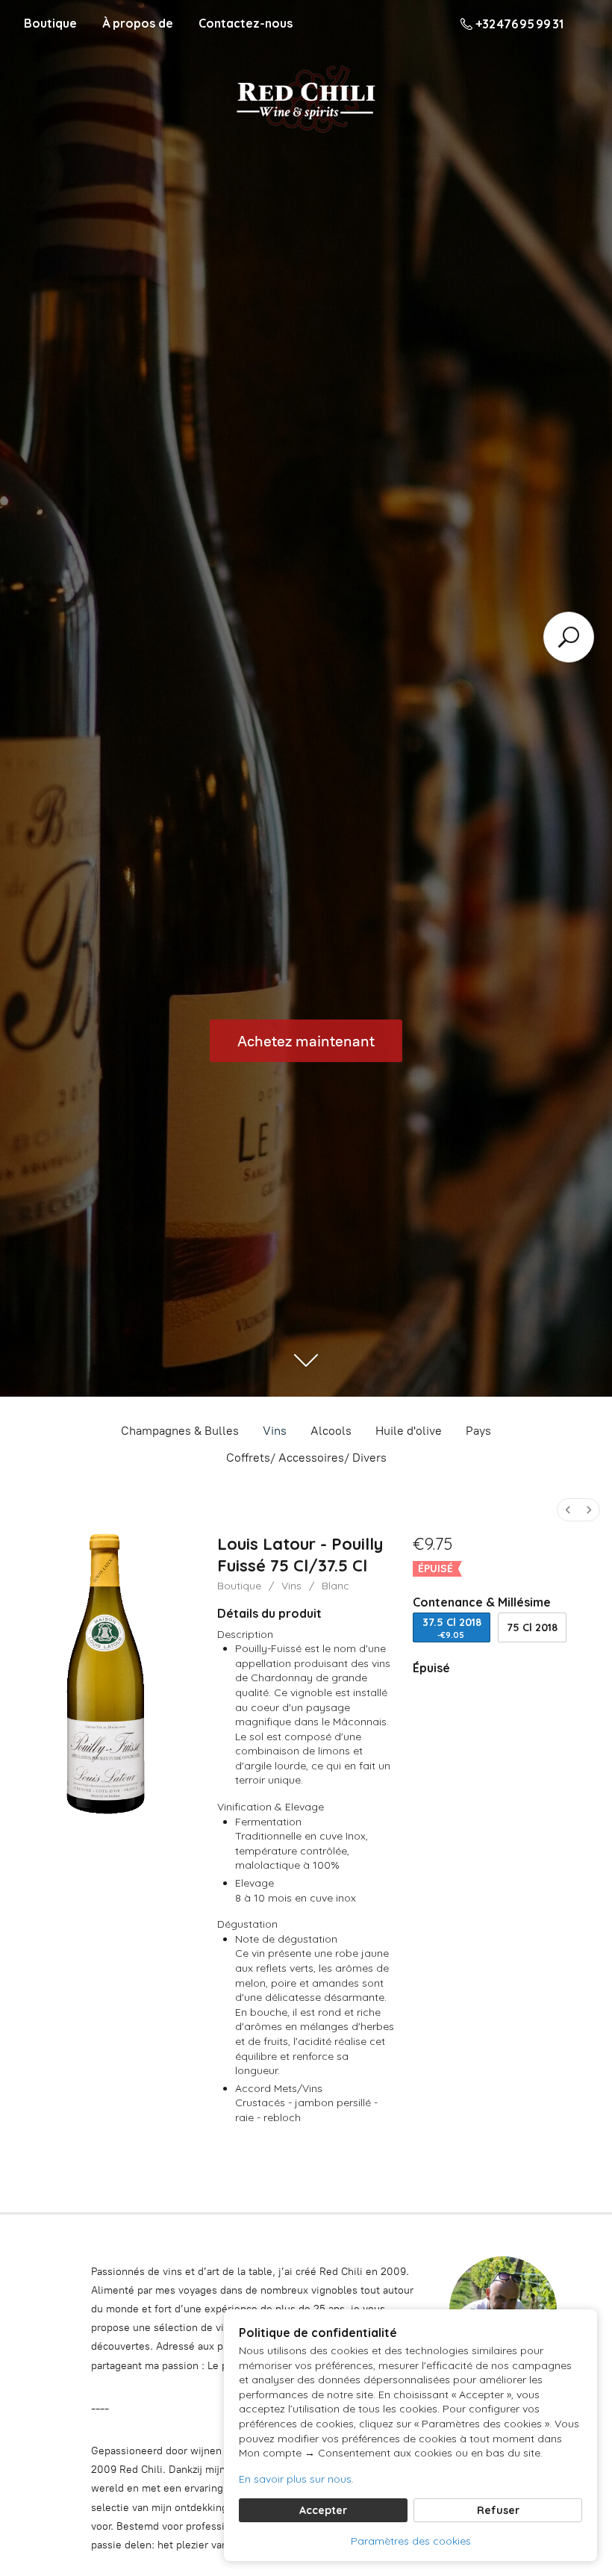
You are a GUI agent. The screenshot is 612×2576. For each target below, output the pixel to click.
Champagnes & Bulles (180, 1431)
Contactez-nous (246, 23)
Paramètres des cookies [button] (411, 2541)
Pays (478, 1431)
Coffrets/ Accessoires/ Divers (306, 1458)
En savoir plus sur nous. (296, 2479)
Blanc (335, 1586)
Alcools (331, 1431)
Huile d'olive (409, 1431)
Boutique (50, 23)
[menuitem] (568, 1510)
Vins (275, 1431)
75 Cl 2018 (532, 1627)
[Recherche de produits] (569, 637)
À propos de (138, 23)
